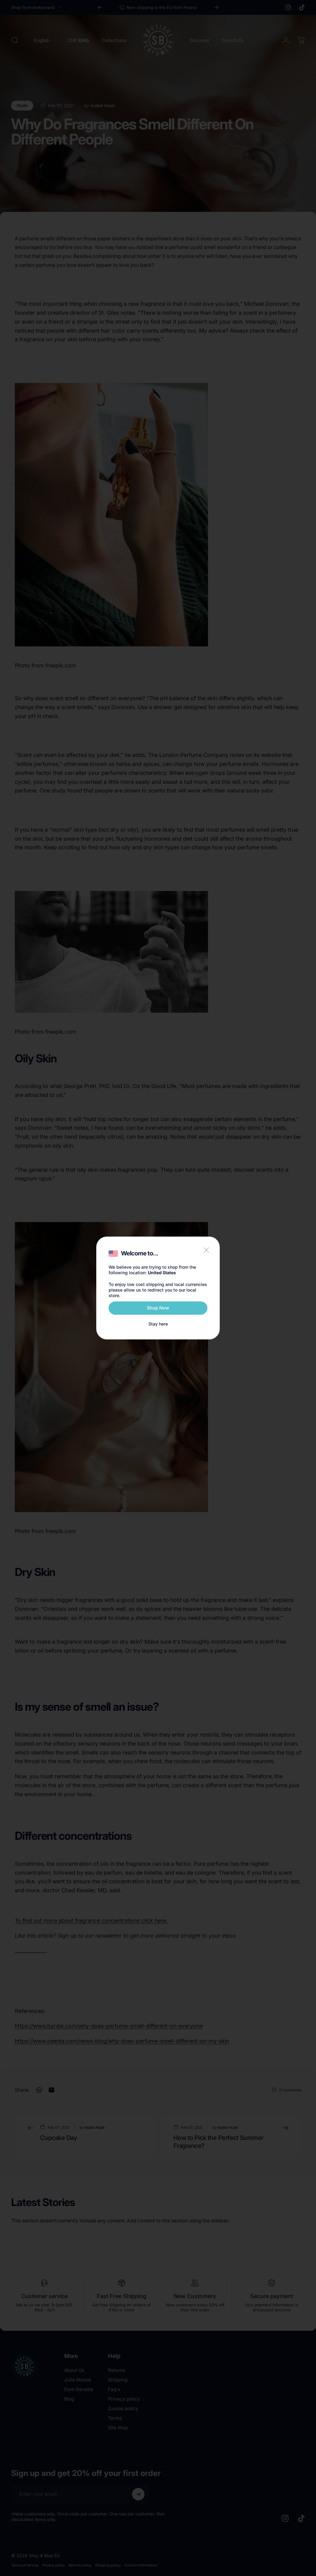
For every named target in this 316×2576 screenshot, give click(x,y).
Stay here (158, 1324)
